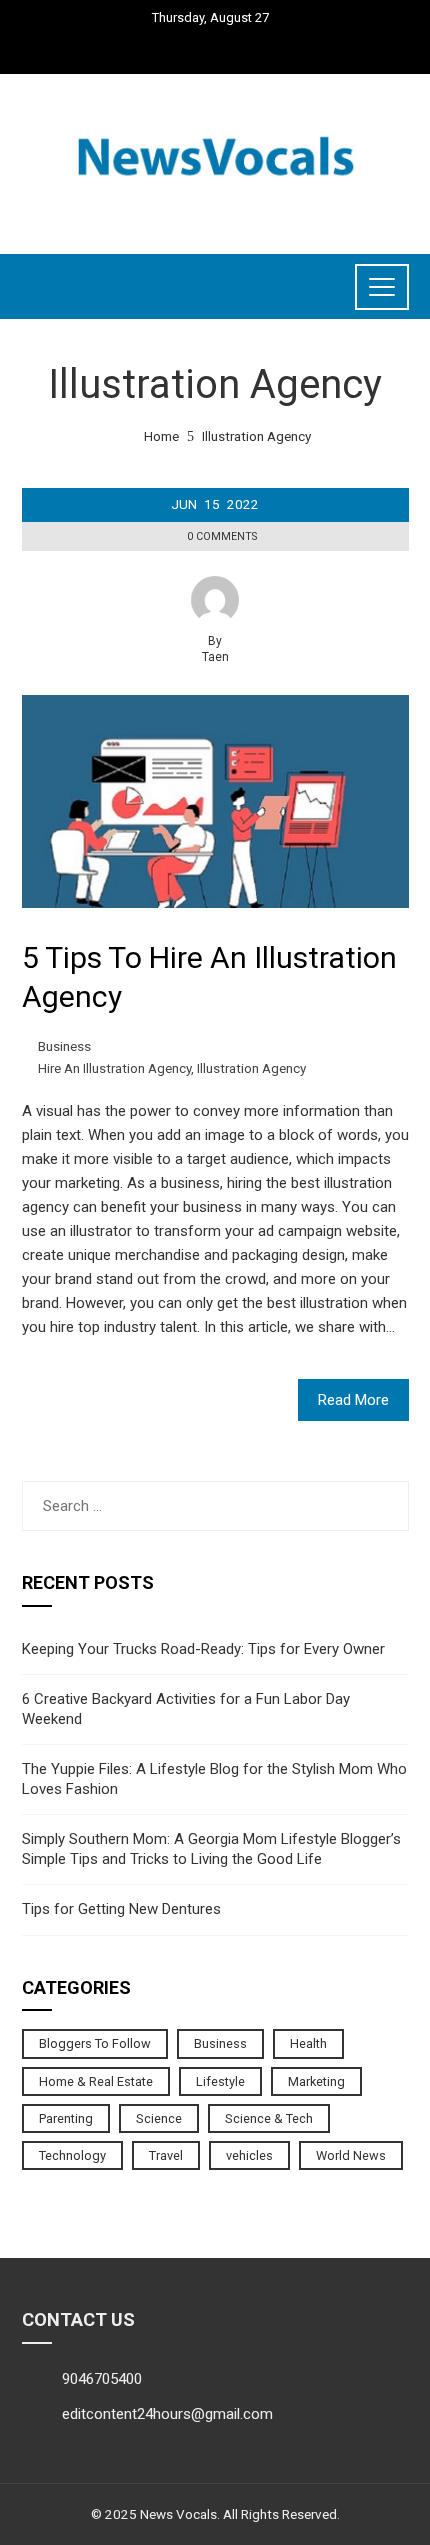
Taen (215, 657)
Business (64, 1046)
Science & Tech (269, 2118)
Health (308, 2043)
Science (159, 2118)
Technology (72, 2155)
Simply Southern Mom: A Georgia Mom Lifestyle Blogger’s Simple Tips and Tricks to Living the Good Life (211, 1849)
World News (351, 2155)
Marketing (316, 2081)
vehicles (249, 2155)
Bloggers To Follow (95, 2043)
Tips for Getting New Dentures (121, 1909)
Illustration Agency (251, 1068)
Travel (166, 2155)
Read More (353, 1400)
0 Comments (222, 536)
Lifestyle (220, 2081)
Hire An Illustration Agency (114, 1068)
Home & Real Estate (96, 2081)
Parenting (66, 2118)
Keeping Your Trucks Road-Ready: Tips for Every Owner (203, 1649)
